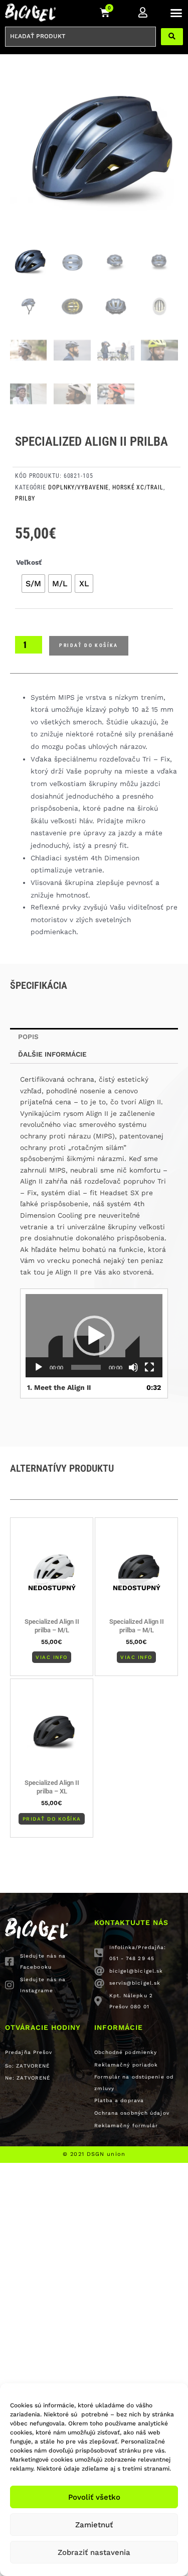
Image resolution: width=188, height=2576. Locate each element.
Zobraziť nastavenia (94, 2552)
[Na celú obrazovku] (149, 1367)
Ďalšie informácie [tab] (52, 1054)
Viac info (52, 1657)
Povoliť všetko (94, 2497)
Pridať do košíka (88, 645)
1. (59, 1387)
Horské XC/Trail (138, 487)
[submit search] (172, 37)
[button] (176, 13)
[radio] (33, 584)
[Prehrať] (39, 1367)
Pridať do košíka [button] (52, 1819)
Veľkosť (29, 562)
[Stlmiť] (133, 1367)
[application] (94, 1336)
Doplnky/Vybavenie (78, 487)
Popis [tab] (28, 1037)
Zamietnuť (94, 2525)
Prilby (25, 498)
